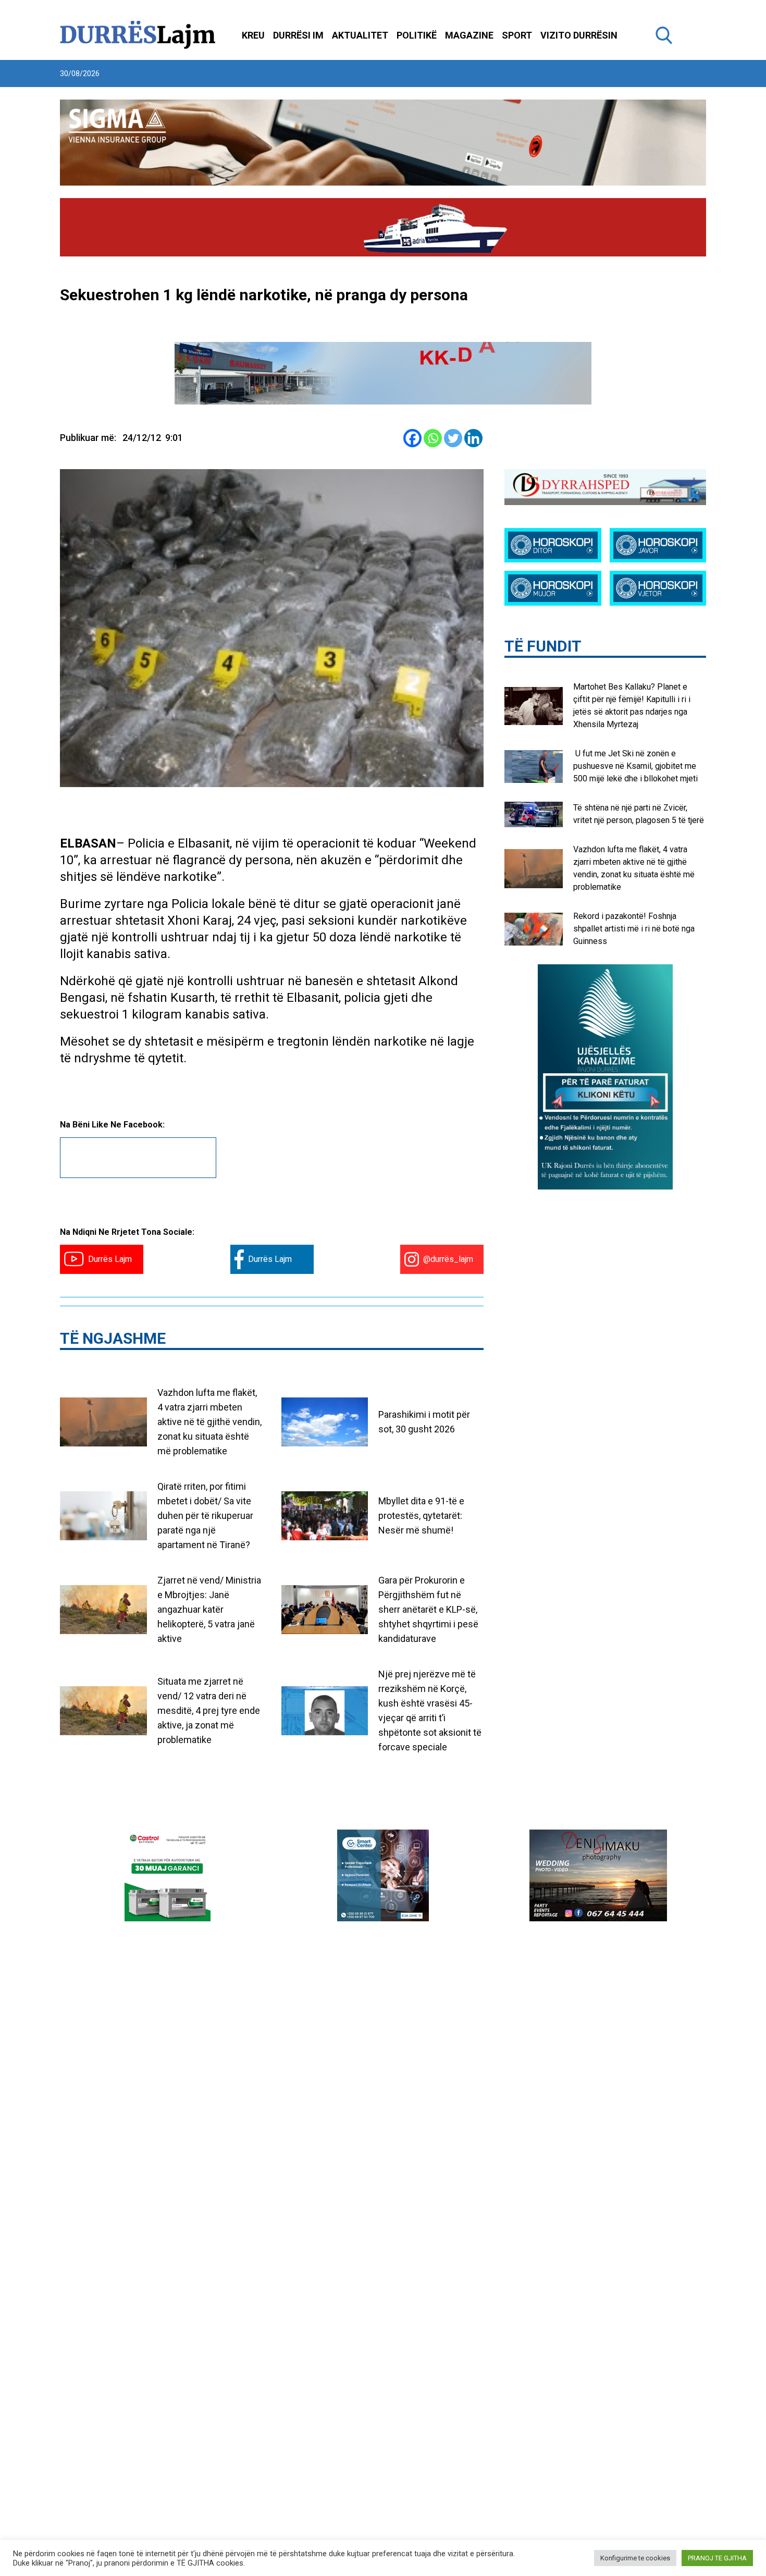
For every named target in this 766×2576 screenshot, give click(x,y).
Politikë (417, 35)
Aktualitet (360, 35)
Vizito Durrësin (579, 35)
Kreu (253, 35)
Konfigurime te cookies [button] (635, 2558)
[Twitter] (453, 438)
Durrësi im (298, 35)
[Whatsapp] (433, 438)
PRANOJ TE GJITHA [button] (717, 2558)
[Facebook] (412, 438)
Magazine (469, 35)
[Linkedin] (473, 438)
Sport (517, 35)
